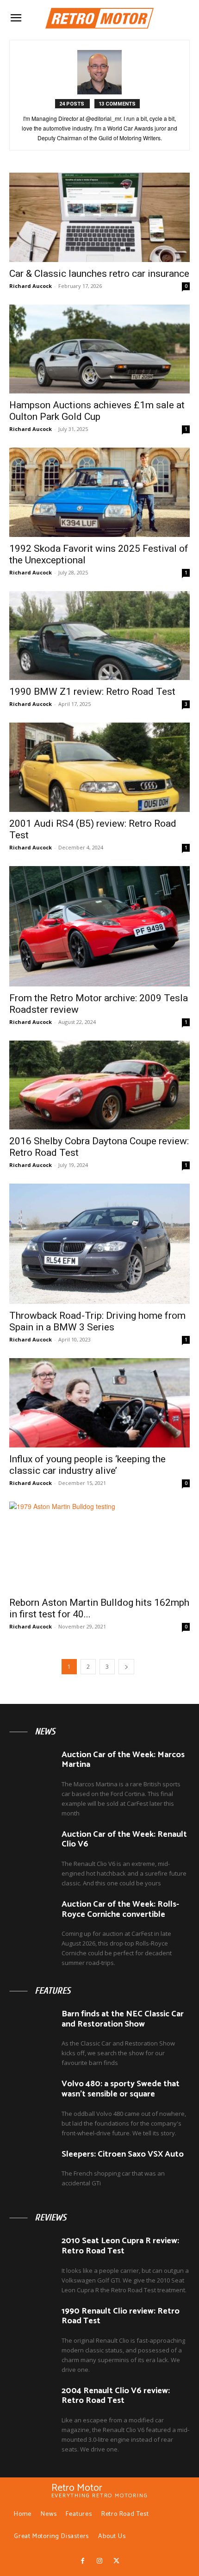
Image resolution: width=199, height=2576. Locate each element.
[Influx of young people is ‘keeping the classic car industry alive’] (99, 1403)
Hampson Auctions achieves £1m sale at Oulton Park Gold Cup (97, 411)
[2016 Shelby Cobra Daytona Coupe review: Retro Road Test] (99, 1085)
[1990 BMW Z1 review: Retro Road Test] (99, 636)
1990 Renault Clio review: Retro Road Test (121, 2316)
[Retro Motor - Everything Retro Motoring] (99, 18)
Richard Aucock (31, 286)
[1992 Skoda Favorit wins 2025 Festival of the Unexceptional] (99, 492)
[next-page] (126, 1667)
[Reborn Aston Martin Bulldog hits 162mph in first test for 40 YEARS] (99, 1546)
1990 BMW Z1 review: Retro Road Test (92, 692)
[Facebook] (82, 2561)
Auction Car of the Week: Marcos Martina (123, 1760)
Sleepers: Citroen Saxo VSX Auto (123, 2154)
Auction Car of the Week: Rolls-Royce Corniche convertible (120, 1909)
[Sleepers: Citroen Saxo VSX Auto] (32, 2168)
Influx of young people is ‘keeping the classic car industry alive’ (87, 1465)
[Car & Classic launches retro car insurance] (99, 217)
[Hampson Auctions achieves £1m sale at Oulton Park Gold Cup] (99, 349)
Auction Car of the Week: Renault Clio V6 (124, 1840)
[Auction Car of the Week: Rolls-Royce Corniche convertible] (32, 1918)
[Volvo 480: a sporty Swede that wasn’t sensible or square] (32, 2097)
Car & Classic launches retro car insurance (99, 274)
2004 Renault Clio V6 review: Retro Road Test (116, 2396)
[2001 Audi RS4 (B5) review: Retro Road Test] (99, 767)
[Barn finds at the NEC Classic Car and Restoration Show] (32, 2027)
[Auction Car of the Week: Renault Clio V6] (32, 1848)
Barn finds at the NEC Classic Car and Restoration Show (123, 2019)
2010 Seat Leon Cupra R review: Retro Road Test (120, 2246)
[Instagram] (99, 2561)
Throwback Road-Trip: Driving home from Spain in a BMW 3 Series (97, 1321)
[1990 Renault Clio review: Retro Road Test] (32, 2325)
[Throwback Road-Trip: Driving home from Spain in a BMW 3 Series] (99, 1244)
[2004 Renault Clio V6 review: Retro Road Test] (32, 2404)
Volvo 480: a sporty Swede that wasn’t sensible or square (121, 2089)
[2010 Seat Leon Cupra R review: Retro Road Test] (32, 2254)
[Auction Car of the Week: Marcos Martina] (32, 1768)
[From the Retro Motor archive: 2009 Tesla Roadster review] (99, 926)
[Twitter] (116, 2561)
